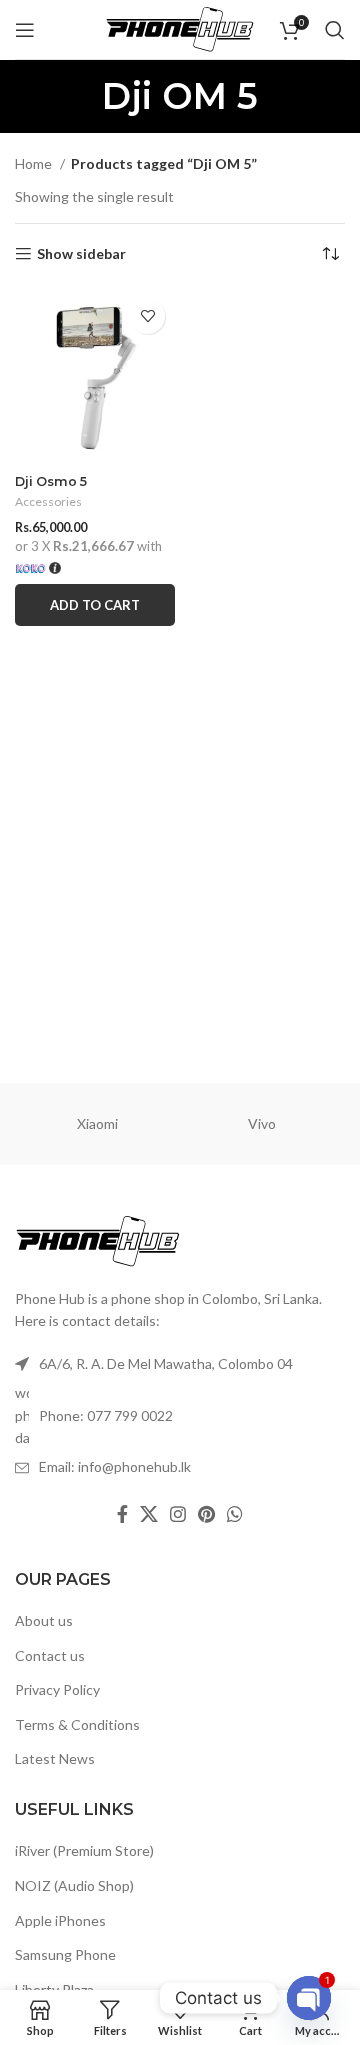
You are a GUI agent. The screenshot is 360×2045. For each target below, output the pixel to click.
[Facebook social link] (122, 1514)
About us (44, 1620)
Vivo (262, 1123)
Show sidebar (81, 254)
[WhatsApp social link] (235, 1514)
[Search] (335, 30)
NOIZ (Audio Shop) (74, 1885)
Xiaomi (97, 1123)
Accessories (48, 501)
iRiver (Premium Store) (84, 1850)
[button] (95, 605)
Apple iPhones (60, 1920)
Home (35, 163)
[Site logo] (180, 27)
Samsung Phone (65, 1954)
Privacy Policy (57, 1689)
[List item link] (180, 1415)
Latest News (55, 1758)
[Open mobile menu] (25, 30)
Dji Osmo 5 (51, 481)
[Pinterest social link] (206, 1514)
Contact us (50, 1655)
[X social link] (149, 1514)
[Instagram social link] (178, 1514)
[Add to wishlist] (147, 316)
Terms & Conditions (77, 1724)
